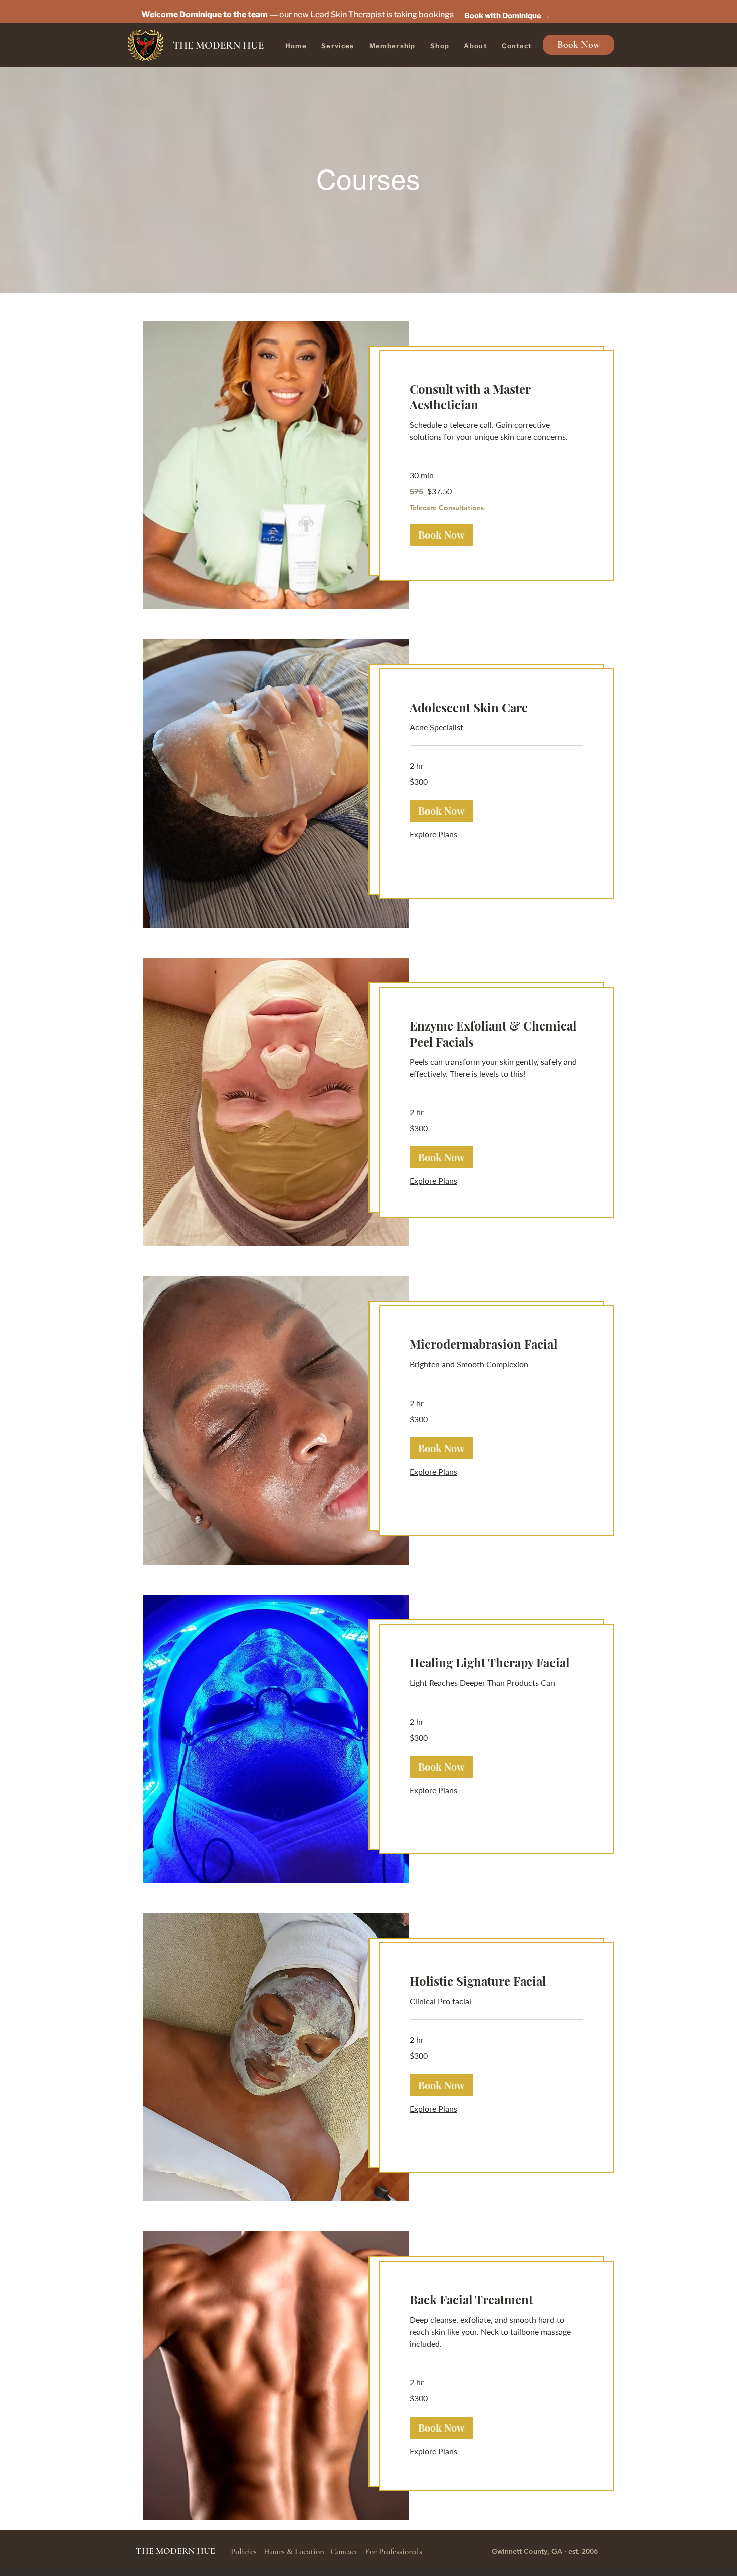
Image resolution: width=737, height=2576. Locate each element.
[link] (496, 397)
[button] (441, 535)
